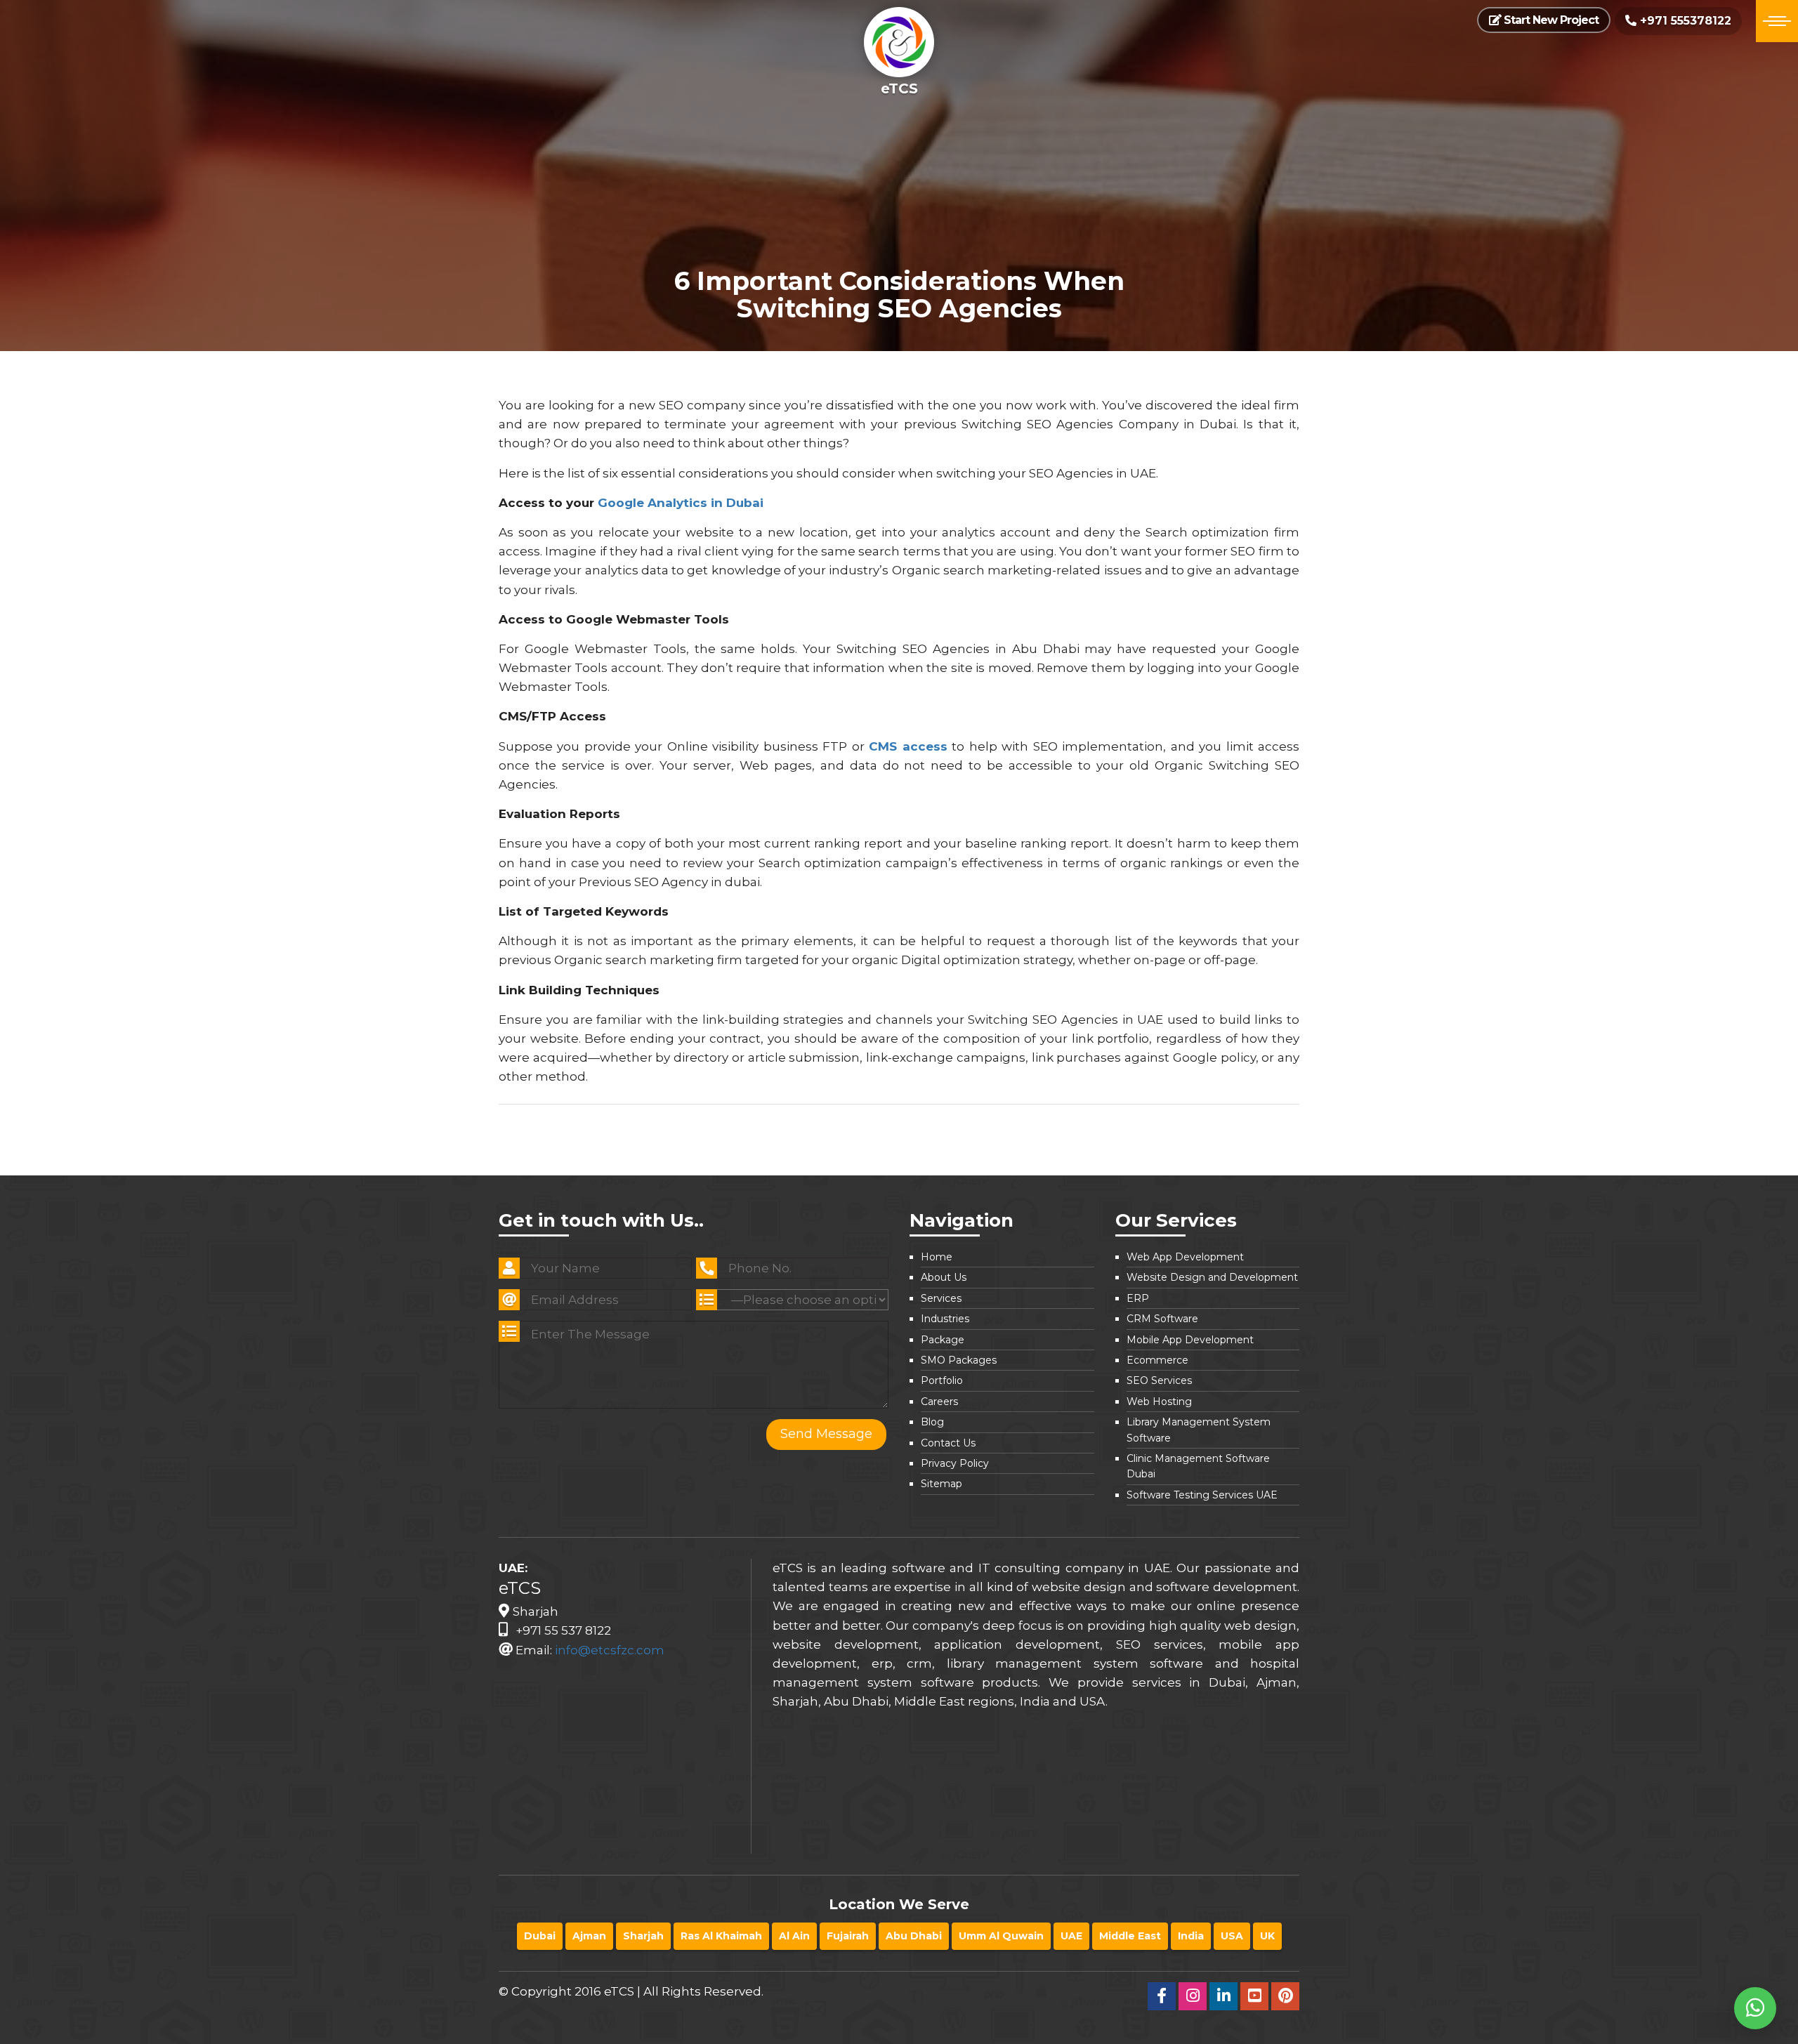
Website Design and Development (1212, 1277)
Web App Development (1185, 1257)
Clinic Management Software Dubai (1198, 1466)
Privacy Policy (955, 1463)
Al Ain (794, 1936)
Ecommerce (1157, 1360)
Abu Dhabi (914, 1936)
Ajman (589, 1936)
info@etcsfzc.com (610, 1650)
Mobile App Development (1190, 1340)
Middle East (1130, 1936)
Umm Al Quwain (1001, 1936)
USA (1232, 1936)
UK (1267, 1936)
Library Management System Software (1199, 1430)
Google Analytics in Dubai (681, 503)
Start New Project (1550, 20)
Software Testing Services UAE (1202, 1495)
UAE (1071, 1936)
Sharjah (643, 1936)
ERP (1138, 1298)
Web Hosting (1159, 1402)
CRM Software (1162, 1319)
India (1191, 1936)
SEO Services (1159, 1380)
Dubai (540, 1936)
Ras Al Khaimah (721, 1936)
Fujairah (848, 1936)
